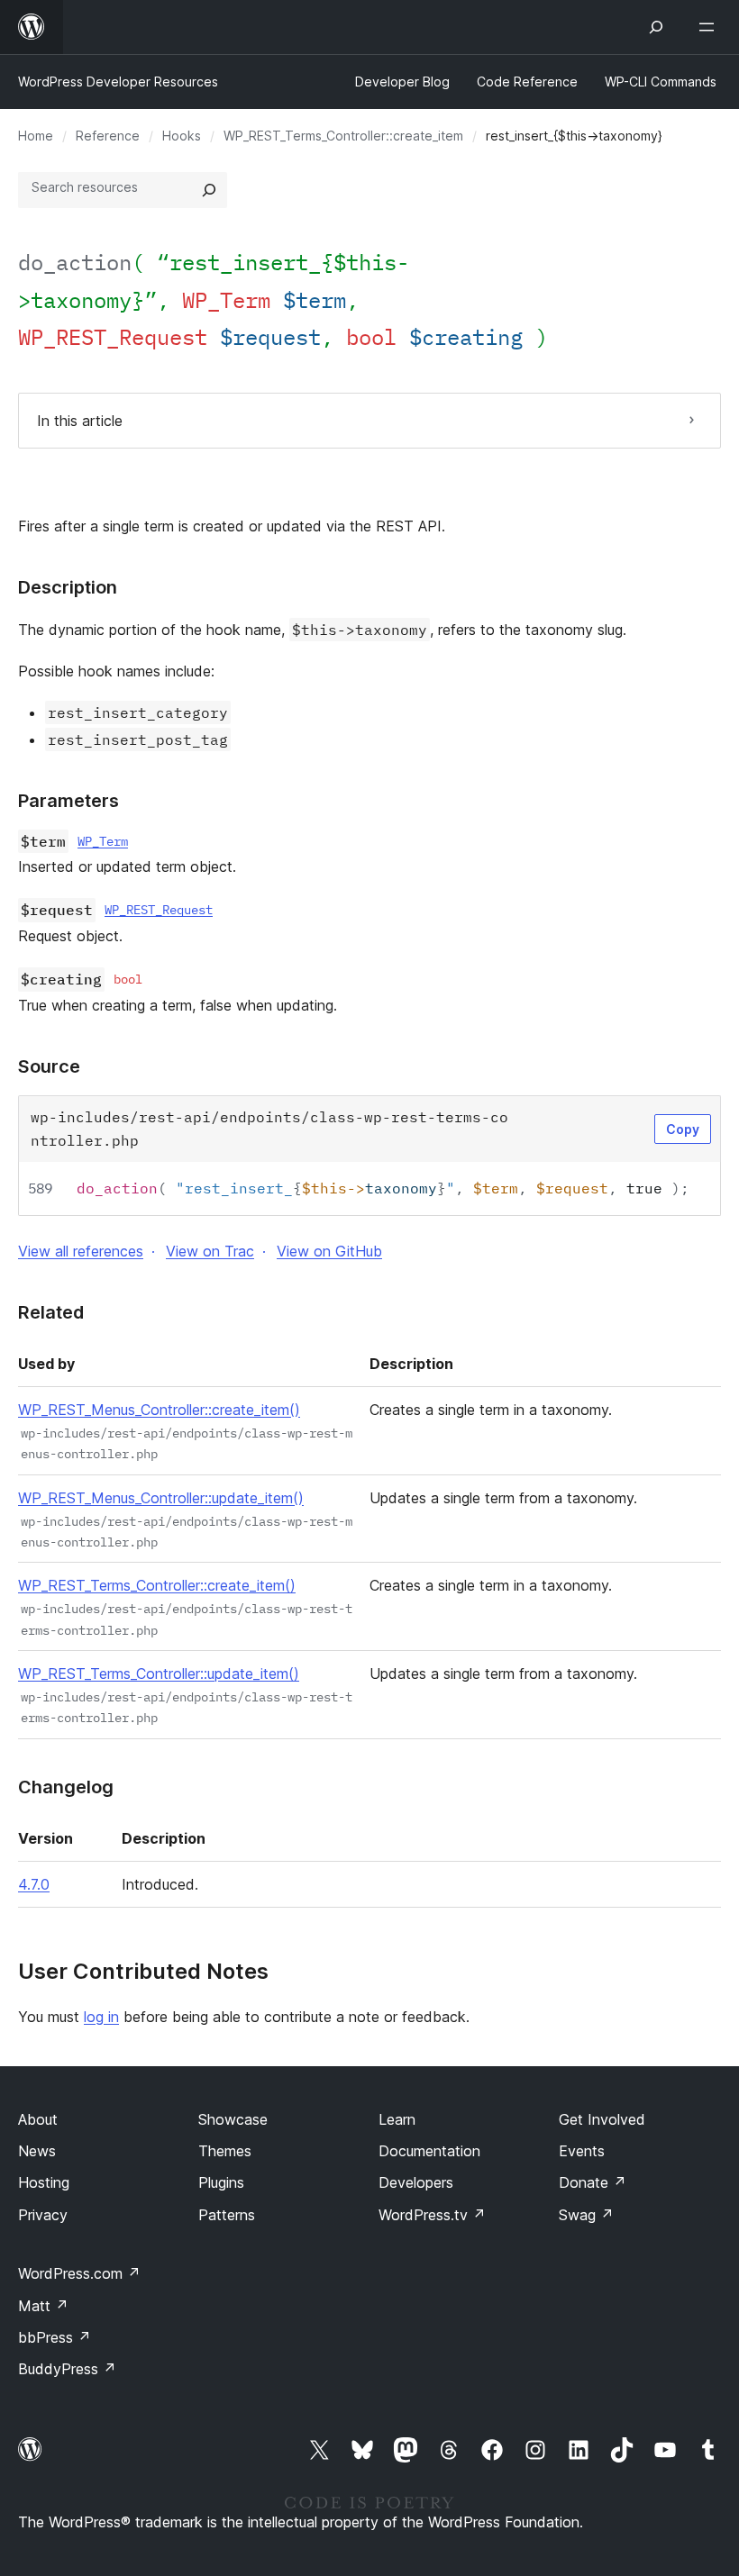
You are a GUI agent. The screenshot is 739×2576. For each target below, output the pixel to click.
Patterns (227, 2215)
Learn (397, 2119)
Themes (225, 2151)
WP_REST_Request (159, 910)
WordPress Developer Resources (118, 82)
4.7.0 (34, 1884)
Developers (416, 2182)
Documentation (429, 2151)
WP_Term (103, 841)
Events (582, 2151)
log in (101, 2017)
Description (68, 587)
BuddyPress (67, 2369)
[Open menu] (710, 27)
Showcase (233, 2119)
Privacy (43, 2215)
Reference (108, 136)
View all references (81, 1251)
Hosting (44, 2182)
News (37, 2151)
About (38, 2119)
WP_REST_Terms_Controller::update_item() (159, 1673)
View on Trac (210, 1251)
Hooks (182, 136)
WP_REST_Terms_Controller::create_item (343, 136)
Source (49, 1066)
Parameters (68, 801)
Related (51, 1312)
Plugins (221, 2182)
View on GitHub (329, 1251)
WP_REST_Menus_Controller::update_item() (161, 1498)
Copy (683, 1129)
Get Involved (602, 2119)
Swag (586, 2215)
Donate (593, 2182)
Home (36, 136)
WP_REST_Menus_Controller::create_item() (159, 1410)
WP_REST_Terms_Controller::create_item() (157, 1585)
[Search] (209, 190)
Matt (43, 2306)
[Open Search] (656, 27)
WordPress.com (79, 2273)
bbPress (55, 2337)
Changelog (66, 1787)
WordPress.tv (432, 2215)
